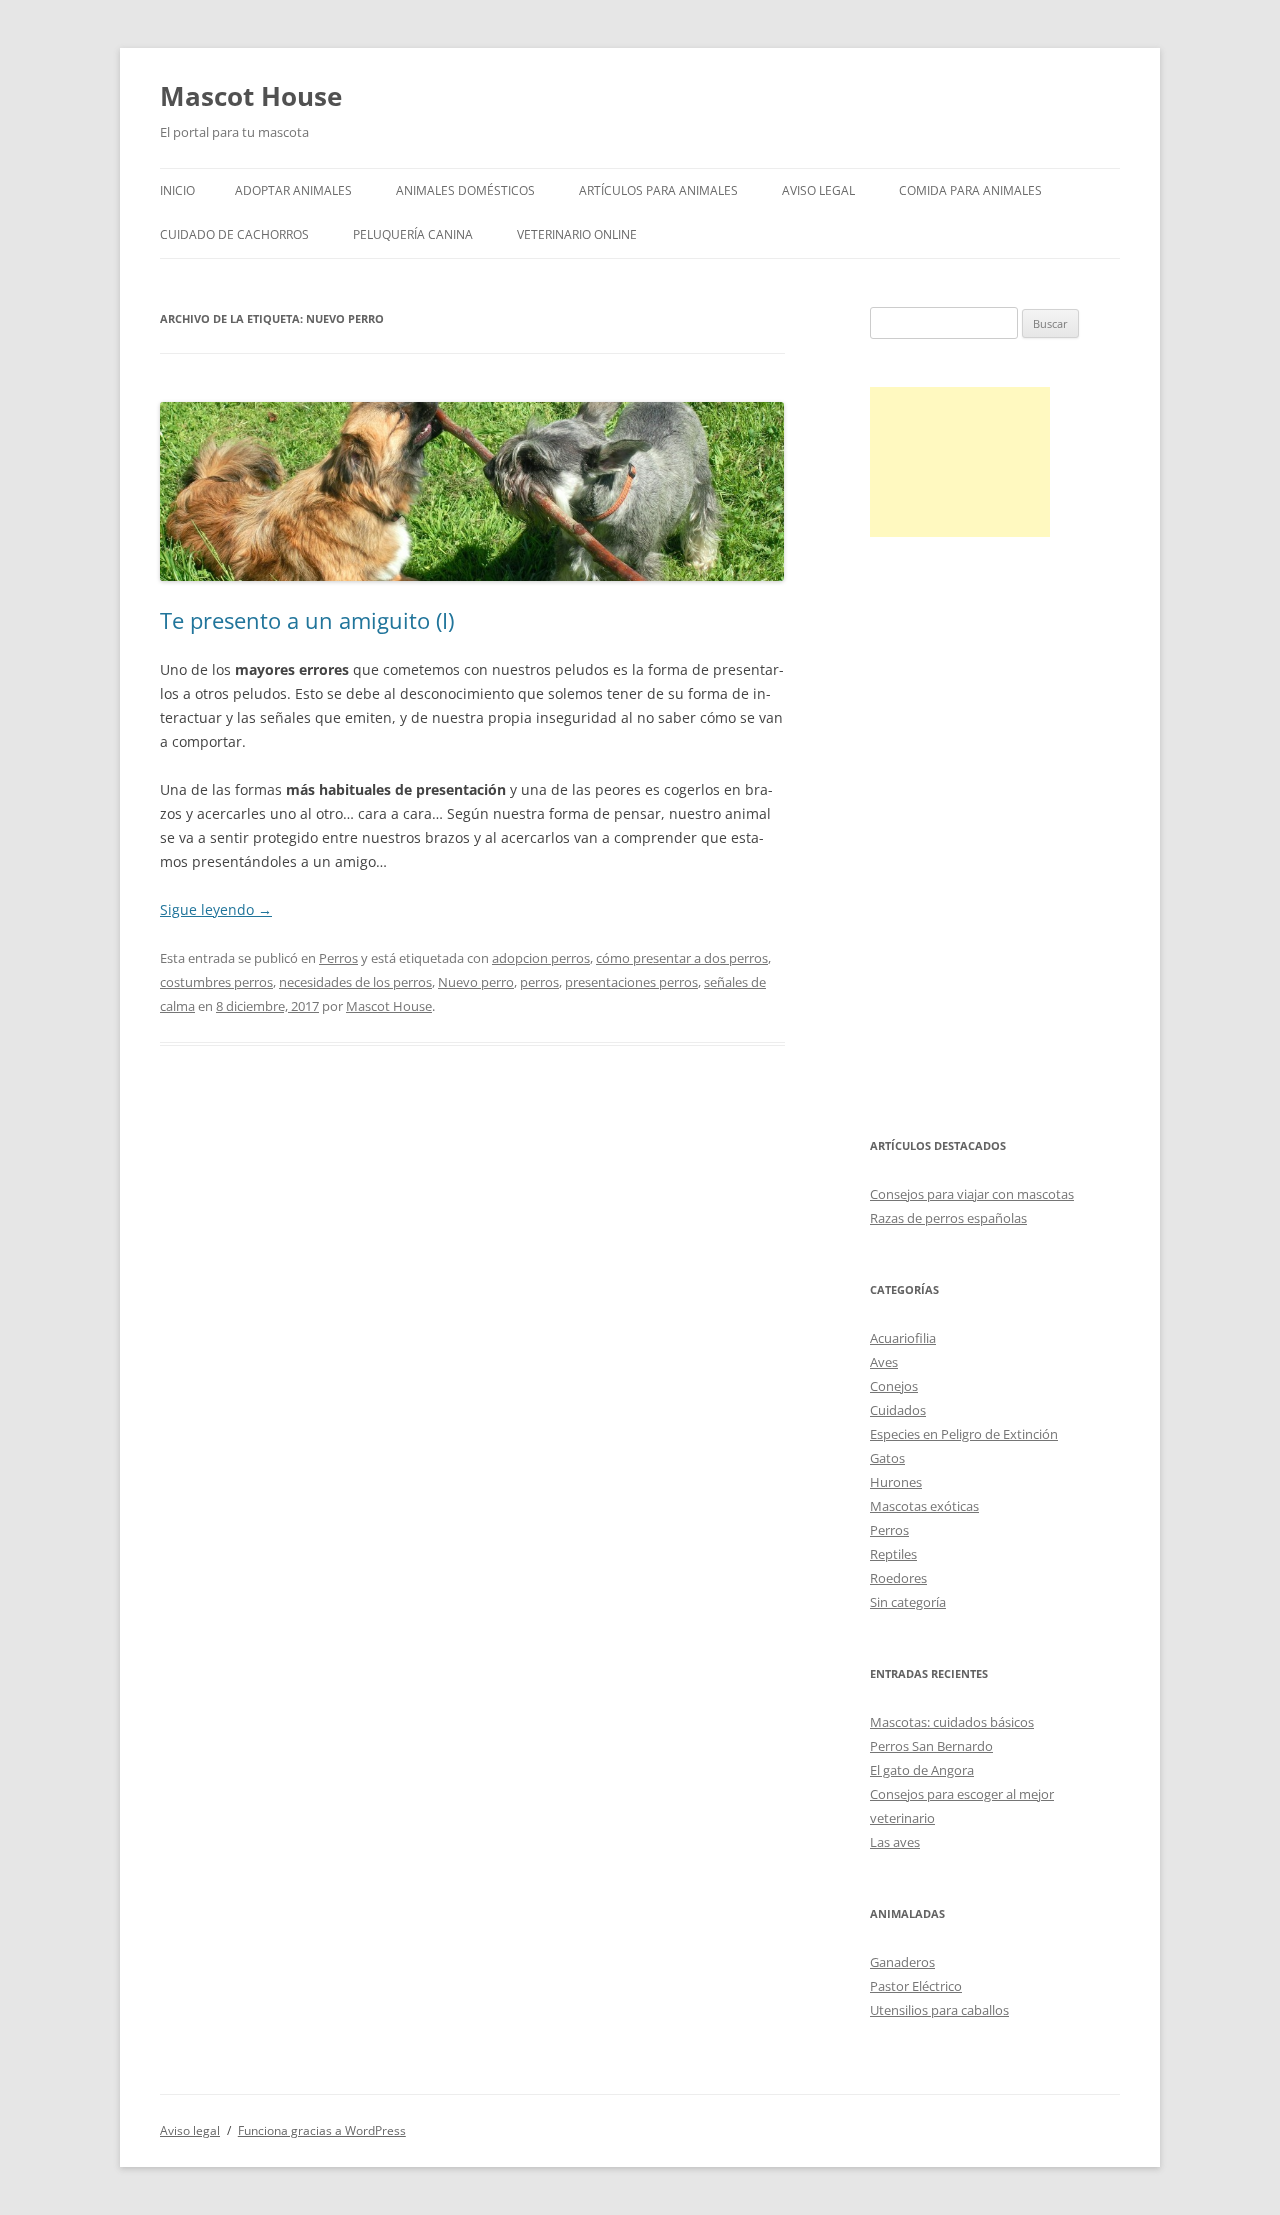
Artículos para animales (658, 190)
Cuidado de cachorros (234, 234)
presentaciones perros (631, 982)
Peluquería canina (413, 234)
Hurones (896, 1482)
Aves (884, 1362)
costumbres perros (216, 982)
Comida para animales (970, 190)
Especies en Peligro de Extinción (964, 1434)
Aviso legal (818, 190)
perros (539, 982)
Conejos (894, 1386)
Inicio (177, 190)
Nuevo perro (476, 982)
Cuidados (898, 1410)
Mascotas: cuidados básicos (952, 1722)
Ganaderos (902, 1962)
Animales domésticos (465, 190)
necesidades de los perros (355, 982)
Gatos (887, 1458)
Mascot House (251, 96)
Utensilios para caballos (939, 2010)
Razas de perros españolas (948, 1218)
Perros (338, 958)
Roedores (898, 1578)
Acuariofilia (903, 1338)
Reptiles (893, 1554)
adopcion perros (541, 958)
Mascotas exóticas (924, 1506)
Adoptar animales (293, 190)
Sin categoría (908, 1602)
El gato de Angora (922, 1770)
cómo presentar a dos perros (682, 958)
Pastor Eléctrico (916, 1986)
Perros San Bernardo (931, 1746)
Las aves (895, 1842)
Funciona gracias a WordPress (322, 2130)
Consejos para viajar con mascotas (972, 1194)
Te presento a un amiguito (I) (307, 620)
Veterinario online (577, 234)
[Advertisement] (960, 462)
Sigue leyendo (216, 909)
